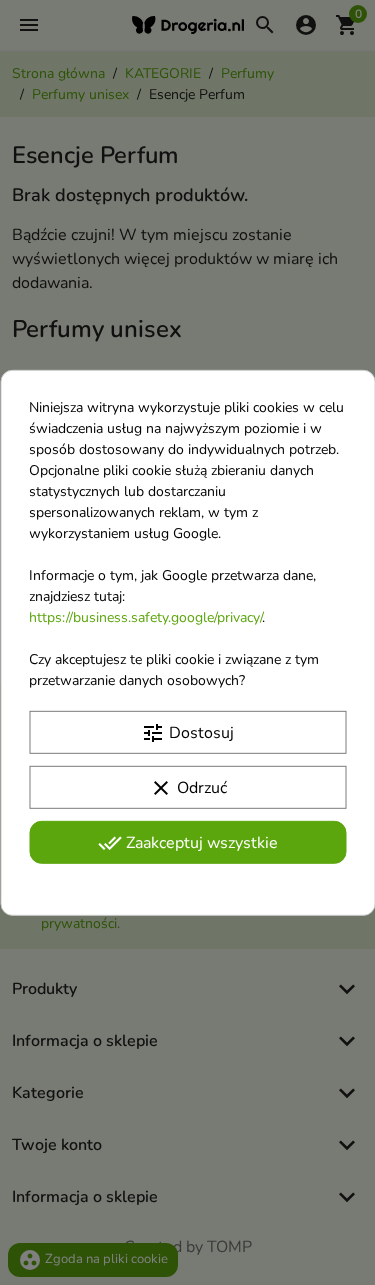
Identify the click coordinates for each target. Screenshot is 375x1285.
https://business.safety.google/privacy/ (145, 616)
